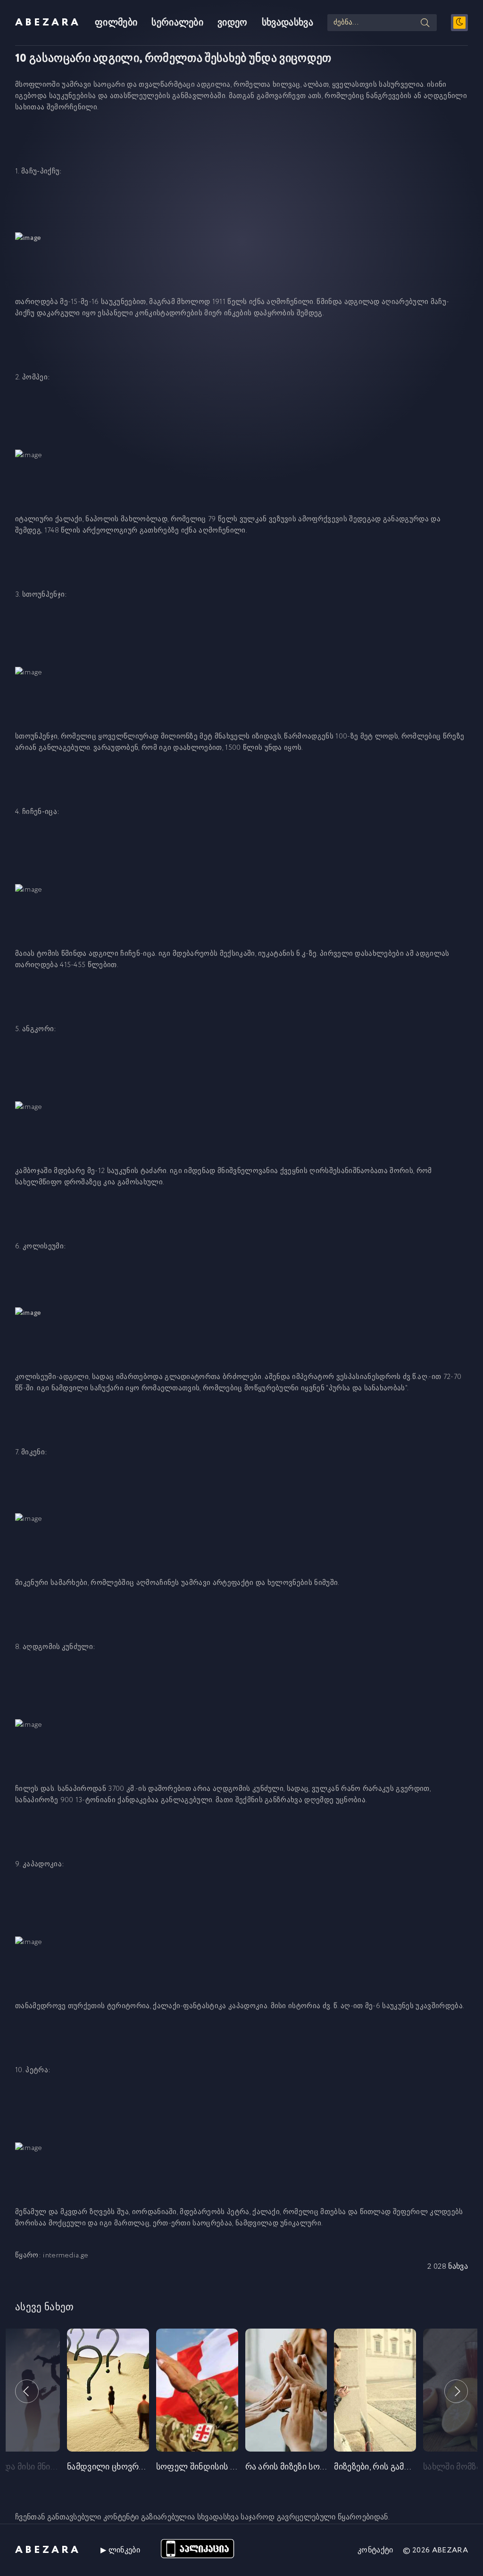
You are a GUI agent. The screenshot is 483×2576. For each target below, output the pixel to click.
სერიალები (177, 23)
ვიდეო (233, 23)
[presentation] (27, 2391)
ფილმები (116, 23)
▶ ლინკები (120, 2550)
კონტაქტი (375, 2550)
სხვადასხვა (287, 23)
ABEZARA (48, 23)
